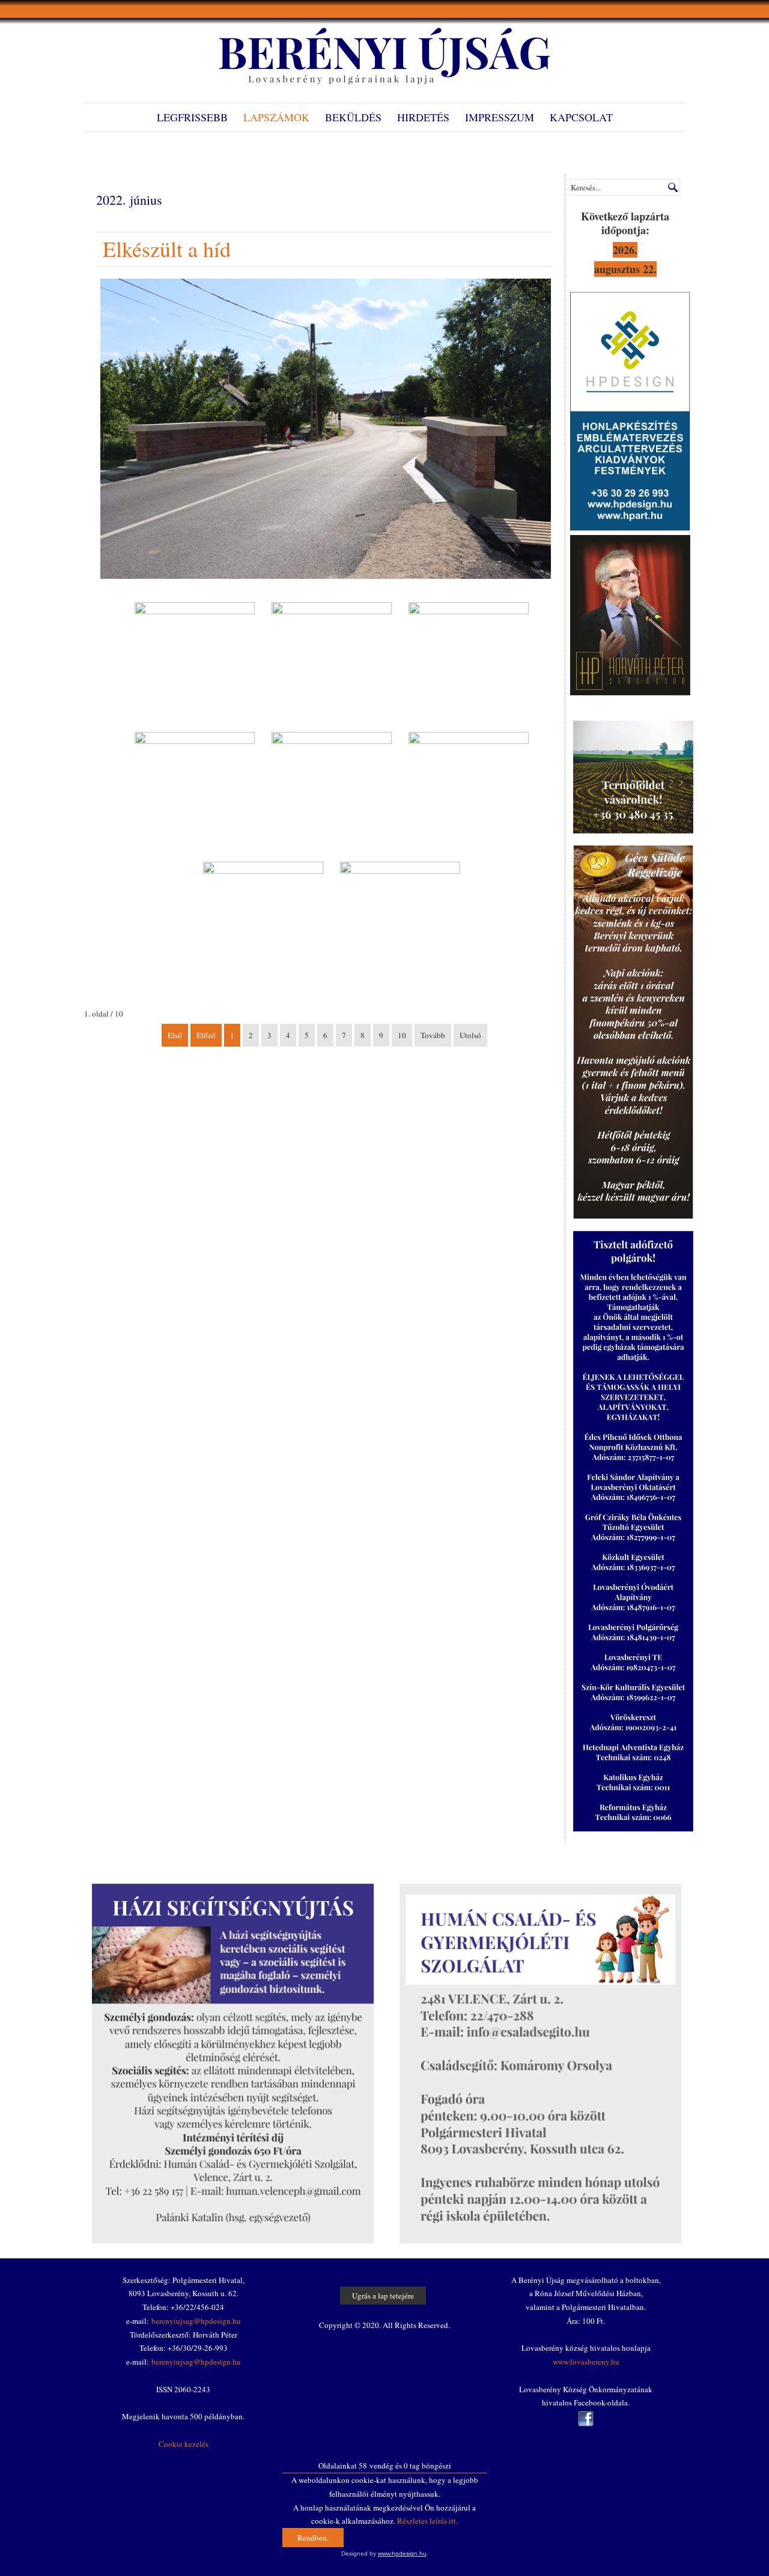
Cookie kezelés (184, 2444)
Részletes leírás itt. (427, 2521)
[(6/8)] (469, 792)
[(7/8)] (263, 922)
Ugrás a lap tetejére (383, 2296)
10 (402, 1035)
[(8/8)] (400, 922)
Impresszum (500, 117)
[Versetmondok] (630, 692)
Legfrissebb (192, 117)
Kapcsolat (581, 117)
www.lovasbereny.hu (586, 2362)
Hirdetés (423, 117)
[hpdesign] (630, 528)
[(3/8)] (469, 662)
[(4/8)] (195, 792)
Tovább (433, 1035)
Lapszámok (276, 117)
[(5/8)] (332, 792)
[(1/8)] (195, 662)
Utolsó (470, 1035)
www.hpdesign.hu (402, 2553)
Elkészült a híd (167, 249)
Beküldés (353, 117)
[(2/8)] (332, 662)
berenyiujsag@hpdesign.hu (196, 2321)
